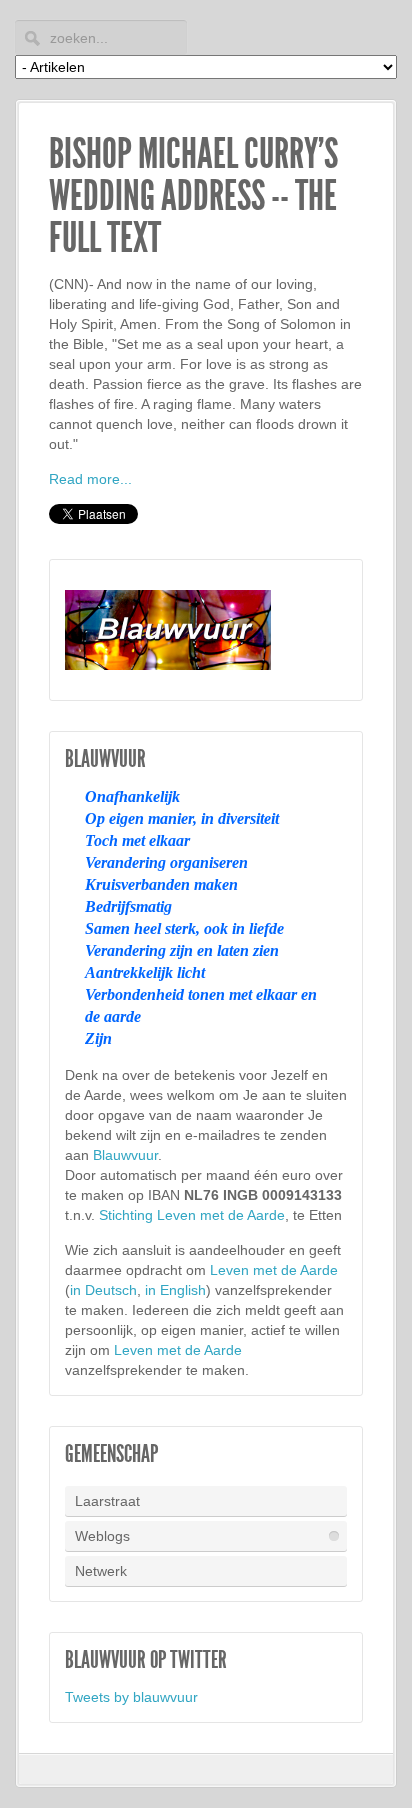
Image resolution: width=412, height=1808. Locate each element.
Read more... (90, 479)
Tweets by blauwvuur (131, 1697)
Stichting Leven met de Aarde (192, 1215)
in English (175, 1290)
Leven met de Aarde (274, 1270)
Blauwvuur (125, 1155)
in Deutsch (103, 1290)
